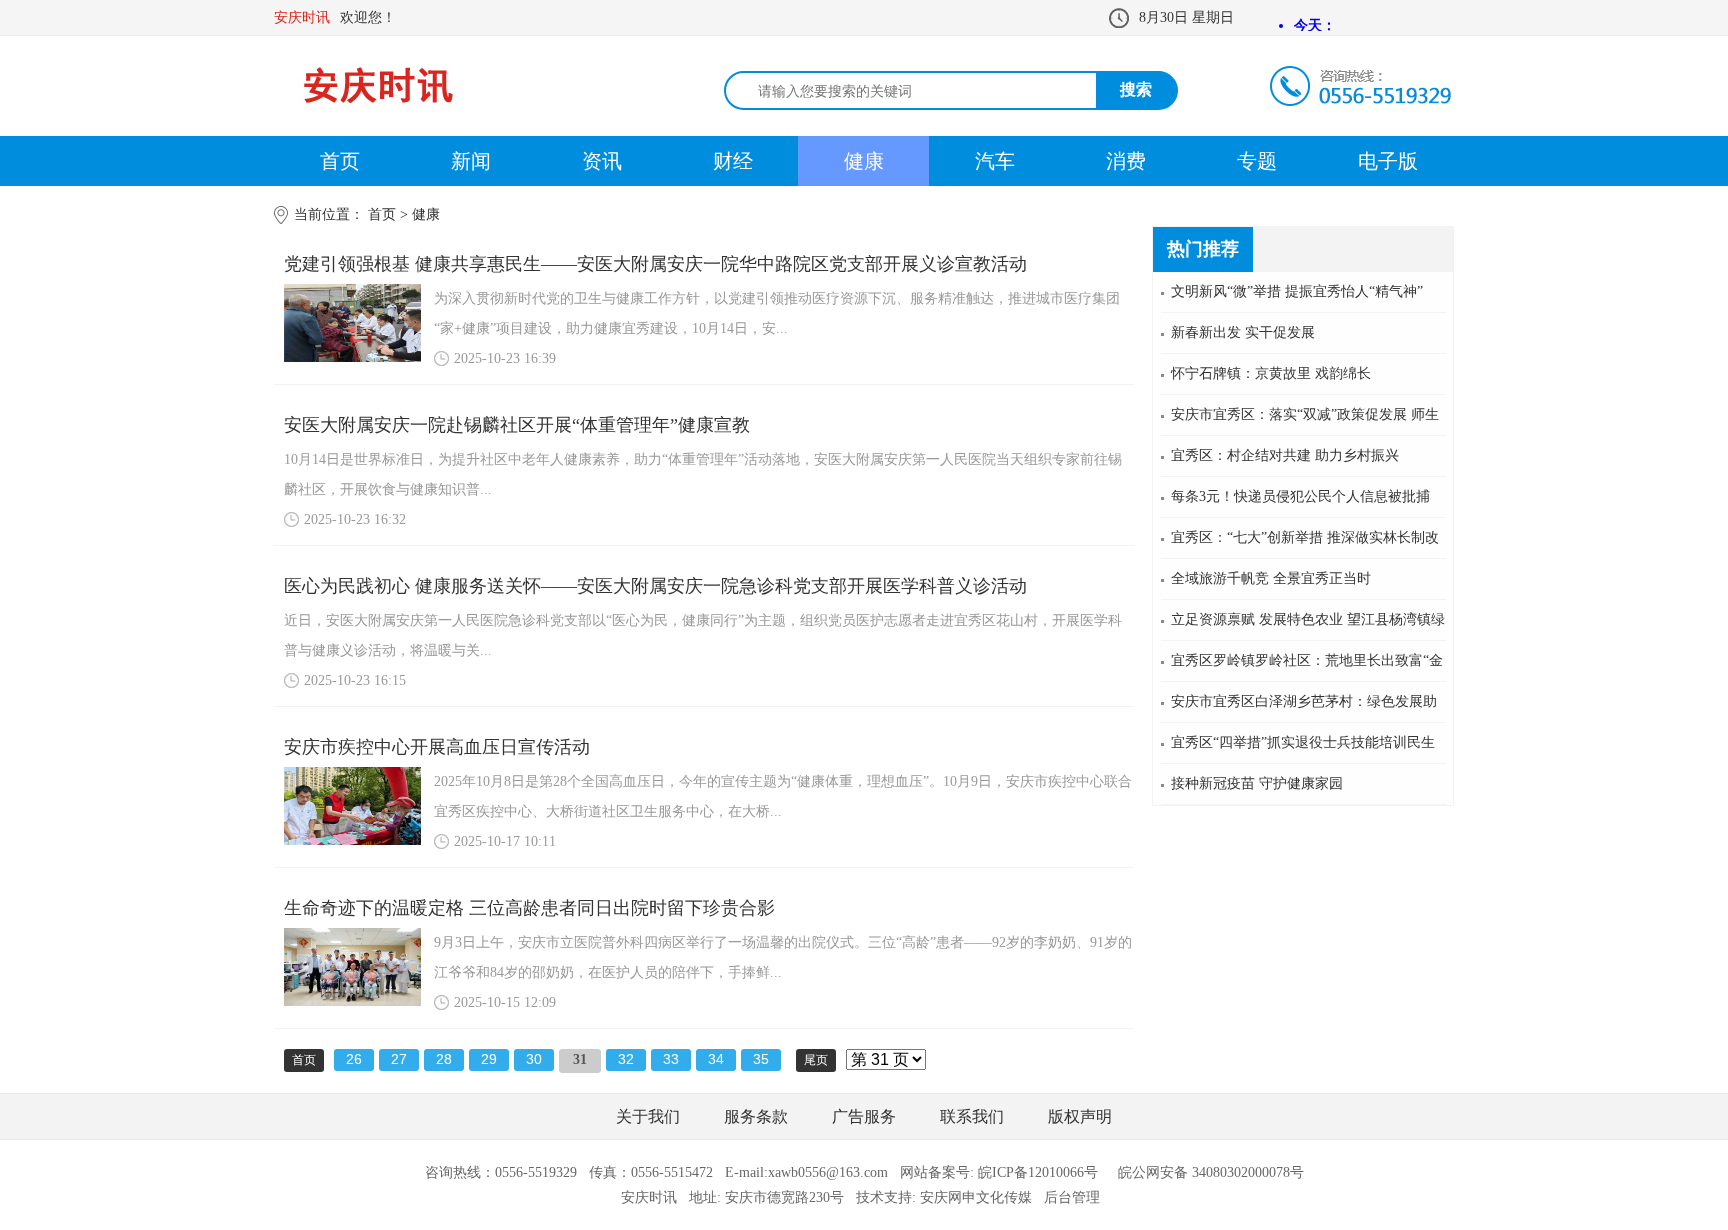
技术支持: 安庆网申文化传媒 (944, 1197)
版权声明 (1080, 1116)
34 (716, 1059)
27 (399, 1059)
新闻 (471, 161)
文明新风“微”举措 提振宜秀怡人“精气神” (1297, 291)
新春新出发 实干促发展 (1243, 332)
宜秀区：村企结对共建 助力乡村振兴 (1285, 455)
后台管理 (1072, 1197)
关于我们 (648, 1116)
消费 (1126, 161)
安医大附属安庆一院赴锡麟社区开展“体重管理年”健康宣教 (517, 425)
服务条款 (756, 1116)
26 (354, 1059)
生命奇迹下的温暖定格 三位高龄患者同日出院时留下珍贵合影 (529, 908)
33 (671, 1059)
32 (626, 1059)
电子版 (1388, 161)
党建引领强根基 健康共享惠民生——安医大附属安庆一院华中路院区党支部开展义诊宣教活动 (655, 264)
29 (489, 1059)
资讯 (602, 161)
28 (444, 1059)
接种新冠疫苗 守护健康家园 (1257, 783)
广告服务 (864, 1116)
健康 (864, 161)
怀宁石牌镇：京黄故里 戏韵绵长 (1271, 373)
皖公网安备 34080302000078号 (1211, 1172)
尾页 (816, 1060)
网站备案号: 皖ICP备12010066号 (999, 1172)
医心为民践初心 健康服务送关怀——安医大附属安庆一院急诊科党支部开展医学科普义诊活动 (655, 586)
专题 (1257, 161)
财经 (733, 161)
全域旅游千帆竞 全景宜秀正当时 (1271, 578)
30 (534, 1059)
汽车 (995, 161)
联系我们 (972, 1116)
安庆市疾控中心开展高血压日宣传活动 (437, 747)
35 (761, 1059)
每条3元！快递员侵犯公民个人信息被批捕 (1300, 496)
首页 (340, 161)
